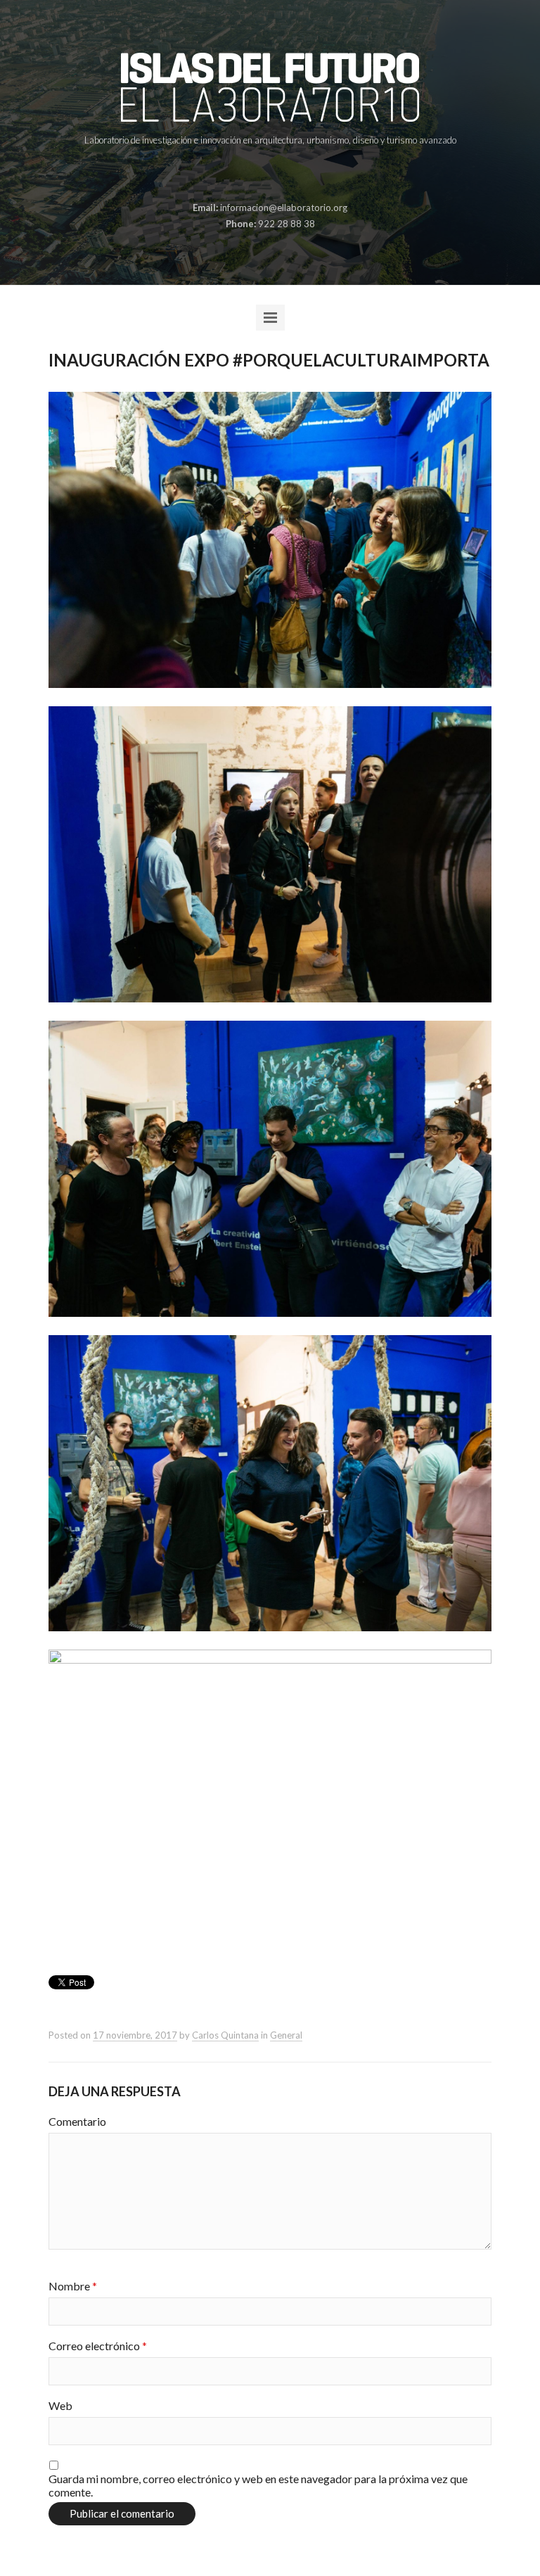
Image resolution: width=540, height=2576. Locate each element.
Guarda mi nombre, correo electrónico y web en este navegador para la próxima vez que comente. (258, 2485)
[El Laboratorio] (270, 87)
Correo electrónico (98, 2346)
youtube (302, 174)
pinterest (258, 174)
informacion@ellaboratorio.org (284, 208)
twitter (280, 174)
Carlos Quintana (225, 2035)
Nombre (73, 2286)
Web (60, 2405)
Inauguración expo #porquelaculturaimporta (269, 360)
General (286, 2035)
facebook (236, 174)
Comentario (77, 2121)
